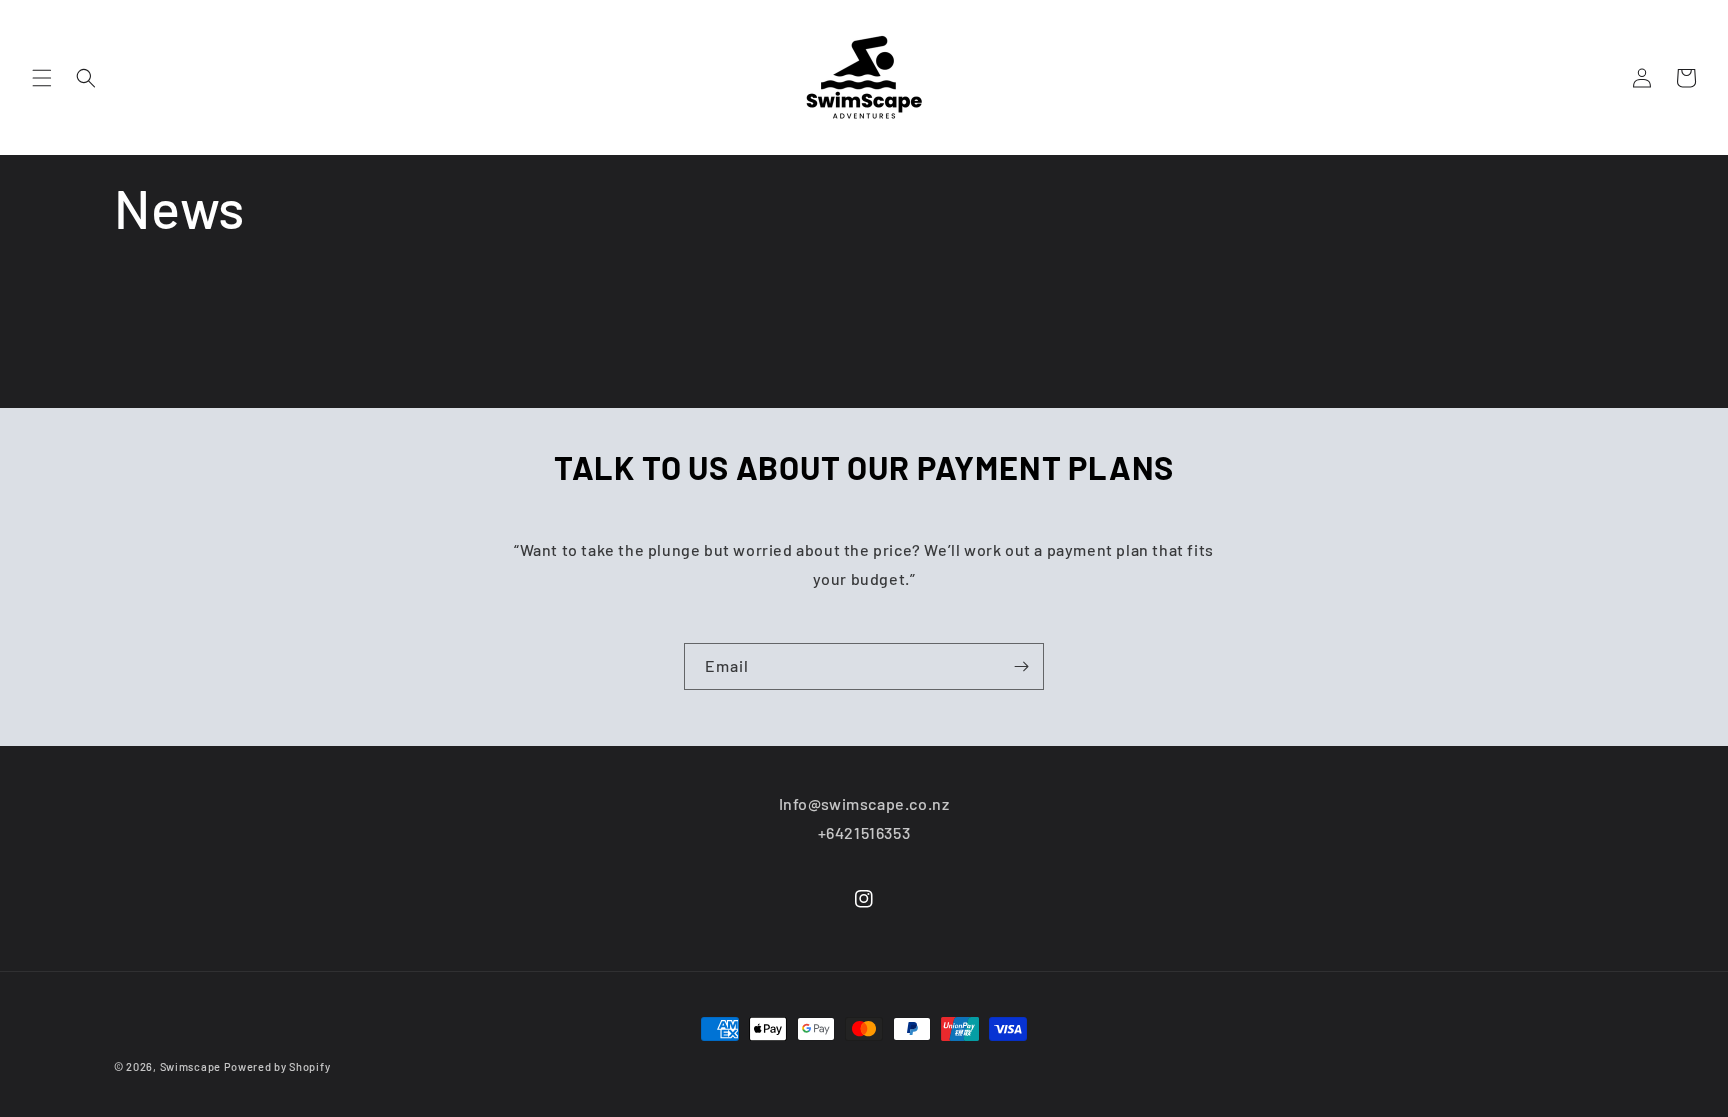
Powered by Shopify (277, 1066)
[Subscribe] (1021, 666)
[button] (42, 78)
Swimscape (190, 1066)
